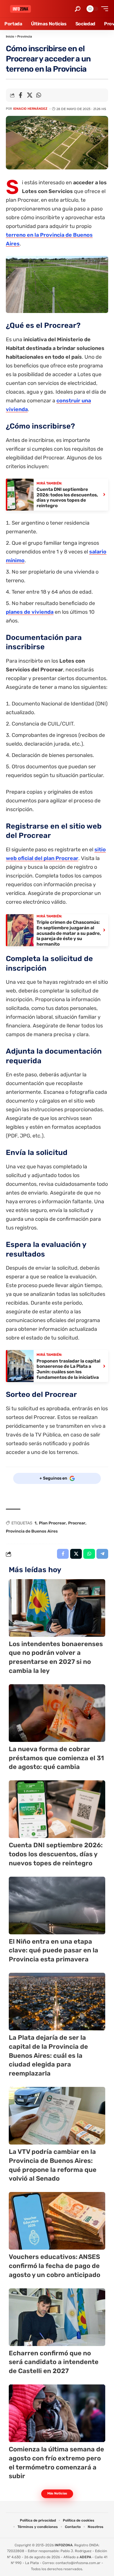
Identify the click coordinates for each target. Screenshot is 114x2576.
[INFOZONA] (20, 9)
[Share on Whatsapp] (39, 95)
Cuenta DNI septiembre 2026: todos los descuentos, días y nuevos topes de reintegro (56, 1854)
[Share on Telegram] (102, 1554)
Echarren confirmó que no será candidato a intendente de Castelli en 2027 (54, 2362)
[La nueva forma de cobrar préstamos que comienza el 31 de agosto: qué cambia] (57, 1713)
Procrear (77, 1523)
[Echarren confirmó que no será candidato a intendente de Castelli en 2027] (57, 2317)
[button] (78, 9)
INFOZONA (64, 2545)
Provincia (25, 37)
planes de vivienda (30, 612)
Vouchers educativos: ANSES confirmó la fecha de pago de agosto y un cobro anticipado (55, 2266)
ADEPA (85, 2557)
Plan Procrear (52, 1523)
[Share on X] (30, 95)
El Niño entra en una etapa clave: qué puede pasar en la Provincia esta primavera (53, 1950)
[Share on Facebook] (20, 95)
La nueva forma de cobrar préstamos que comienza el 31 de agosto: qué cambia (56, 1758)
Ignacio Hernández (30, 109)
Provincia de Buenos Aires (32, 1531)
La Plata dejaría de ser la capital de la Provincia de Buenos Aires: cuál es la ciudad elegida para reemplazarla (48, 2055)
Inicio (10, 37)
